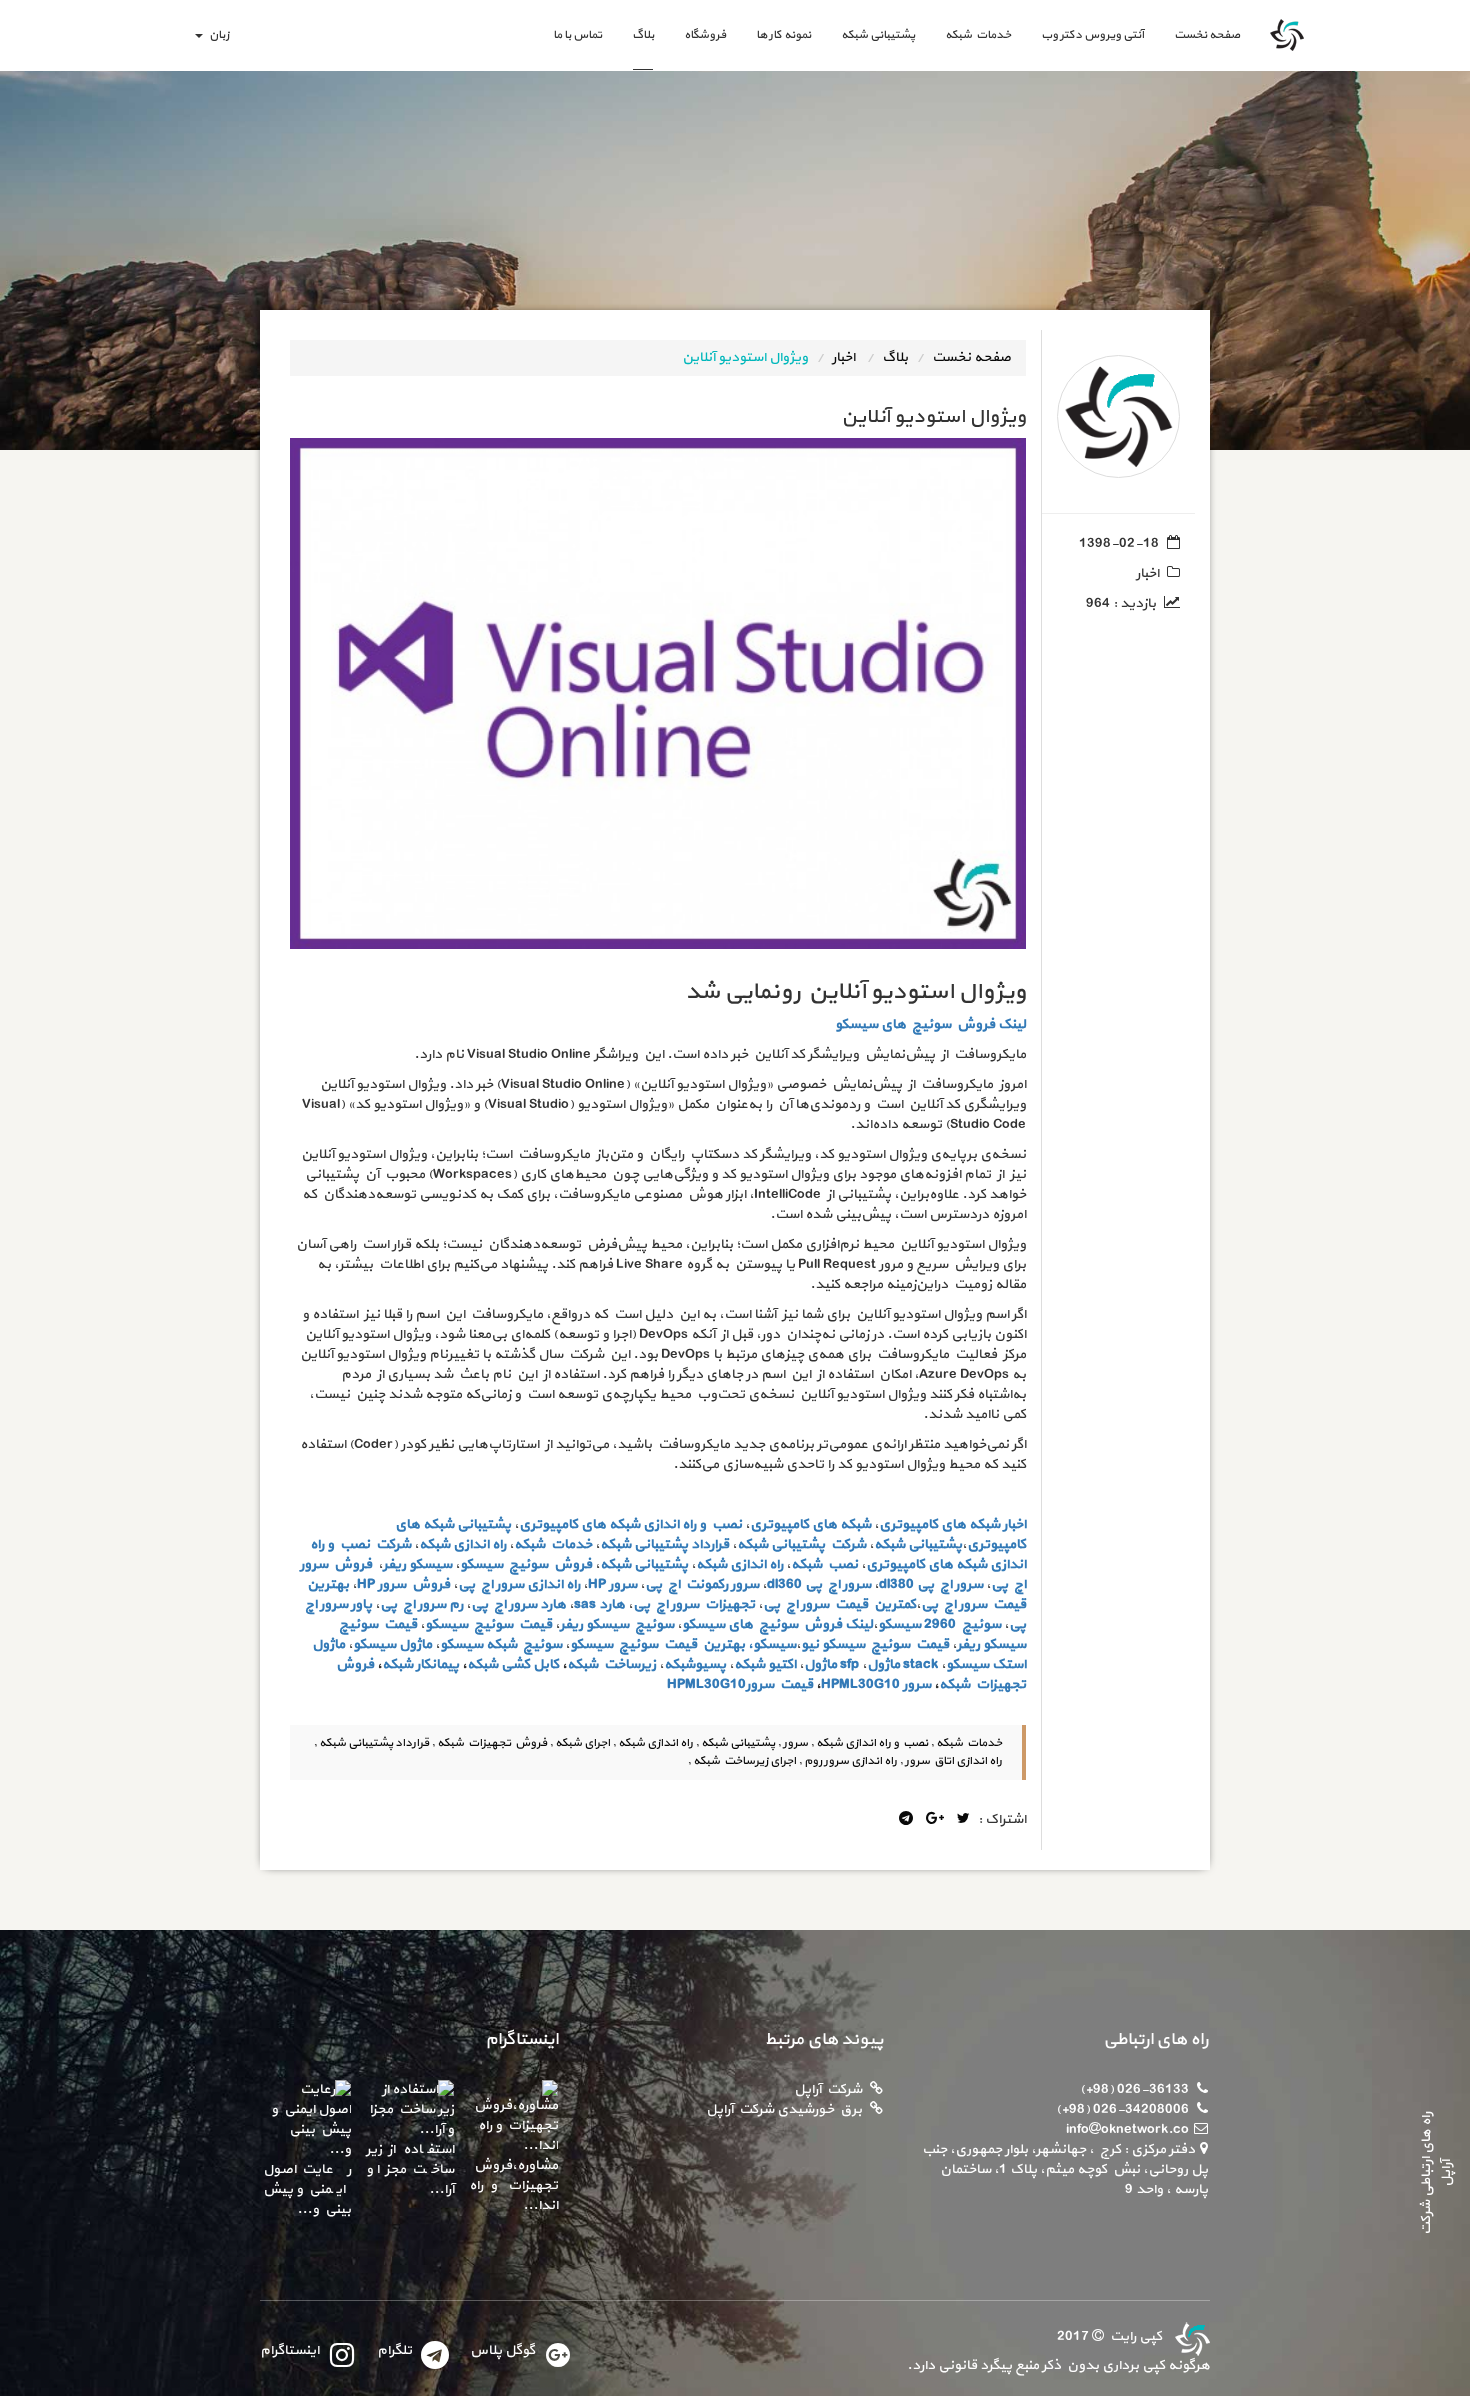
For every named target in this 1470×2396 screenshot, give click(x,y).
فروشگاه (705, 35)
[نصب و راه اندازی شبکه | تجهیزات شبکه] (1190, 2336)
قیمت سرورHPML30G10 (740, 1684)
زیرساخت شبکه (611, 1664)
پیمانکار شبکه (420, 1664)
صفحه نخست (1199, 34)
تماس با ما (577, 35)
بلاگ (643, 35)
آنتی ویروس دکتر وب (1092, 35)
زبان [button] (217, 35)
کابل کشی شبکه (513, 1664)
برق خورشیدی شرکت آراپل (784, 2109)
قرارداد (710, 1544)
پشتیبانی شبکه (878, 35)
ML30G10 (869, 1684)
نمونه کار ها (783, 35)
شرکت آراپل (828, 2089)
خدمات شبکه (978, 35)
